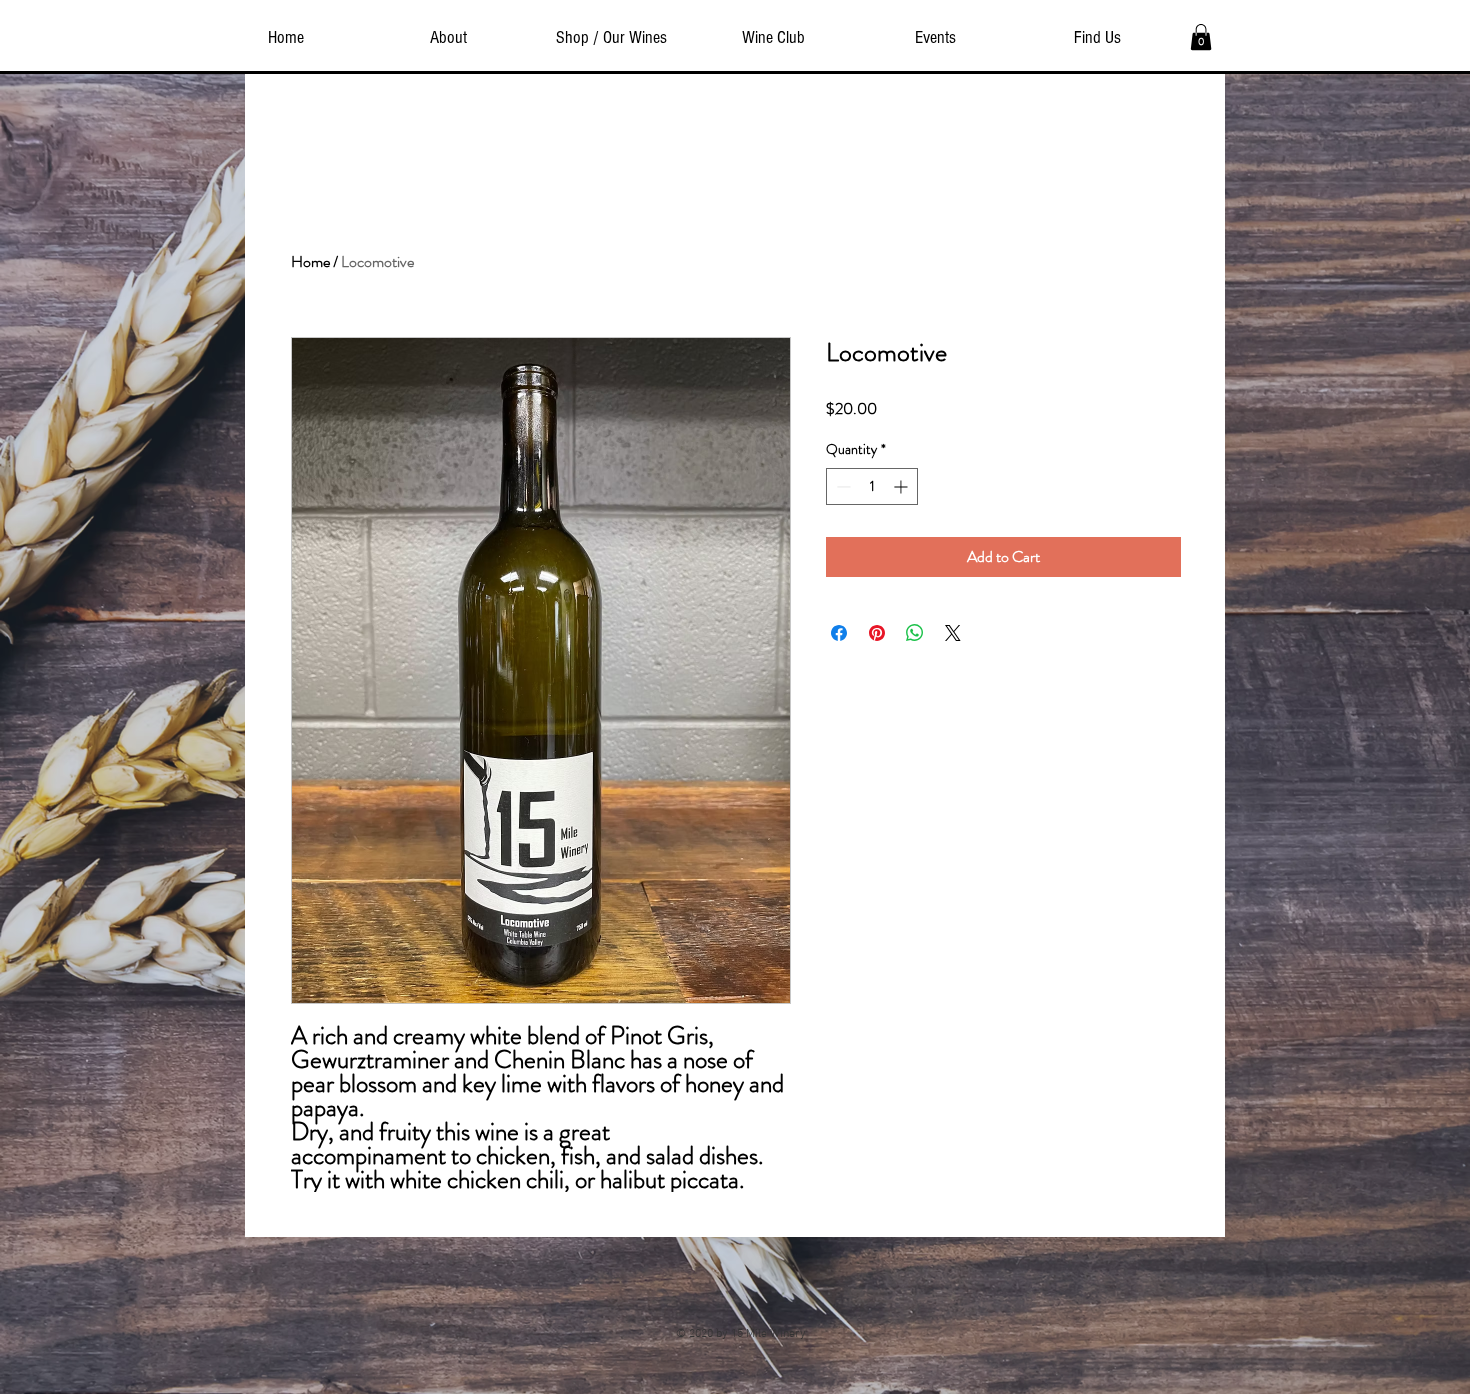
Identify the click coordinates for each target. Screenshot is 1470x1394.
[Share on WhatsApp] (915, 633)
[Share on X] (953, 633)
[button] (1201, 37)
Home (310, 261)
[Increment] (902, 486)
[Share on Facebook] (839, 633)
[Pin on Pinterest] (877, 633)
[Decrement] (841, 486)
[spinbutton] (872, 486)
